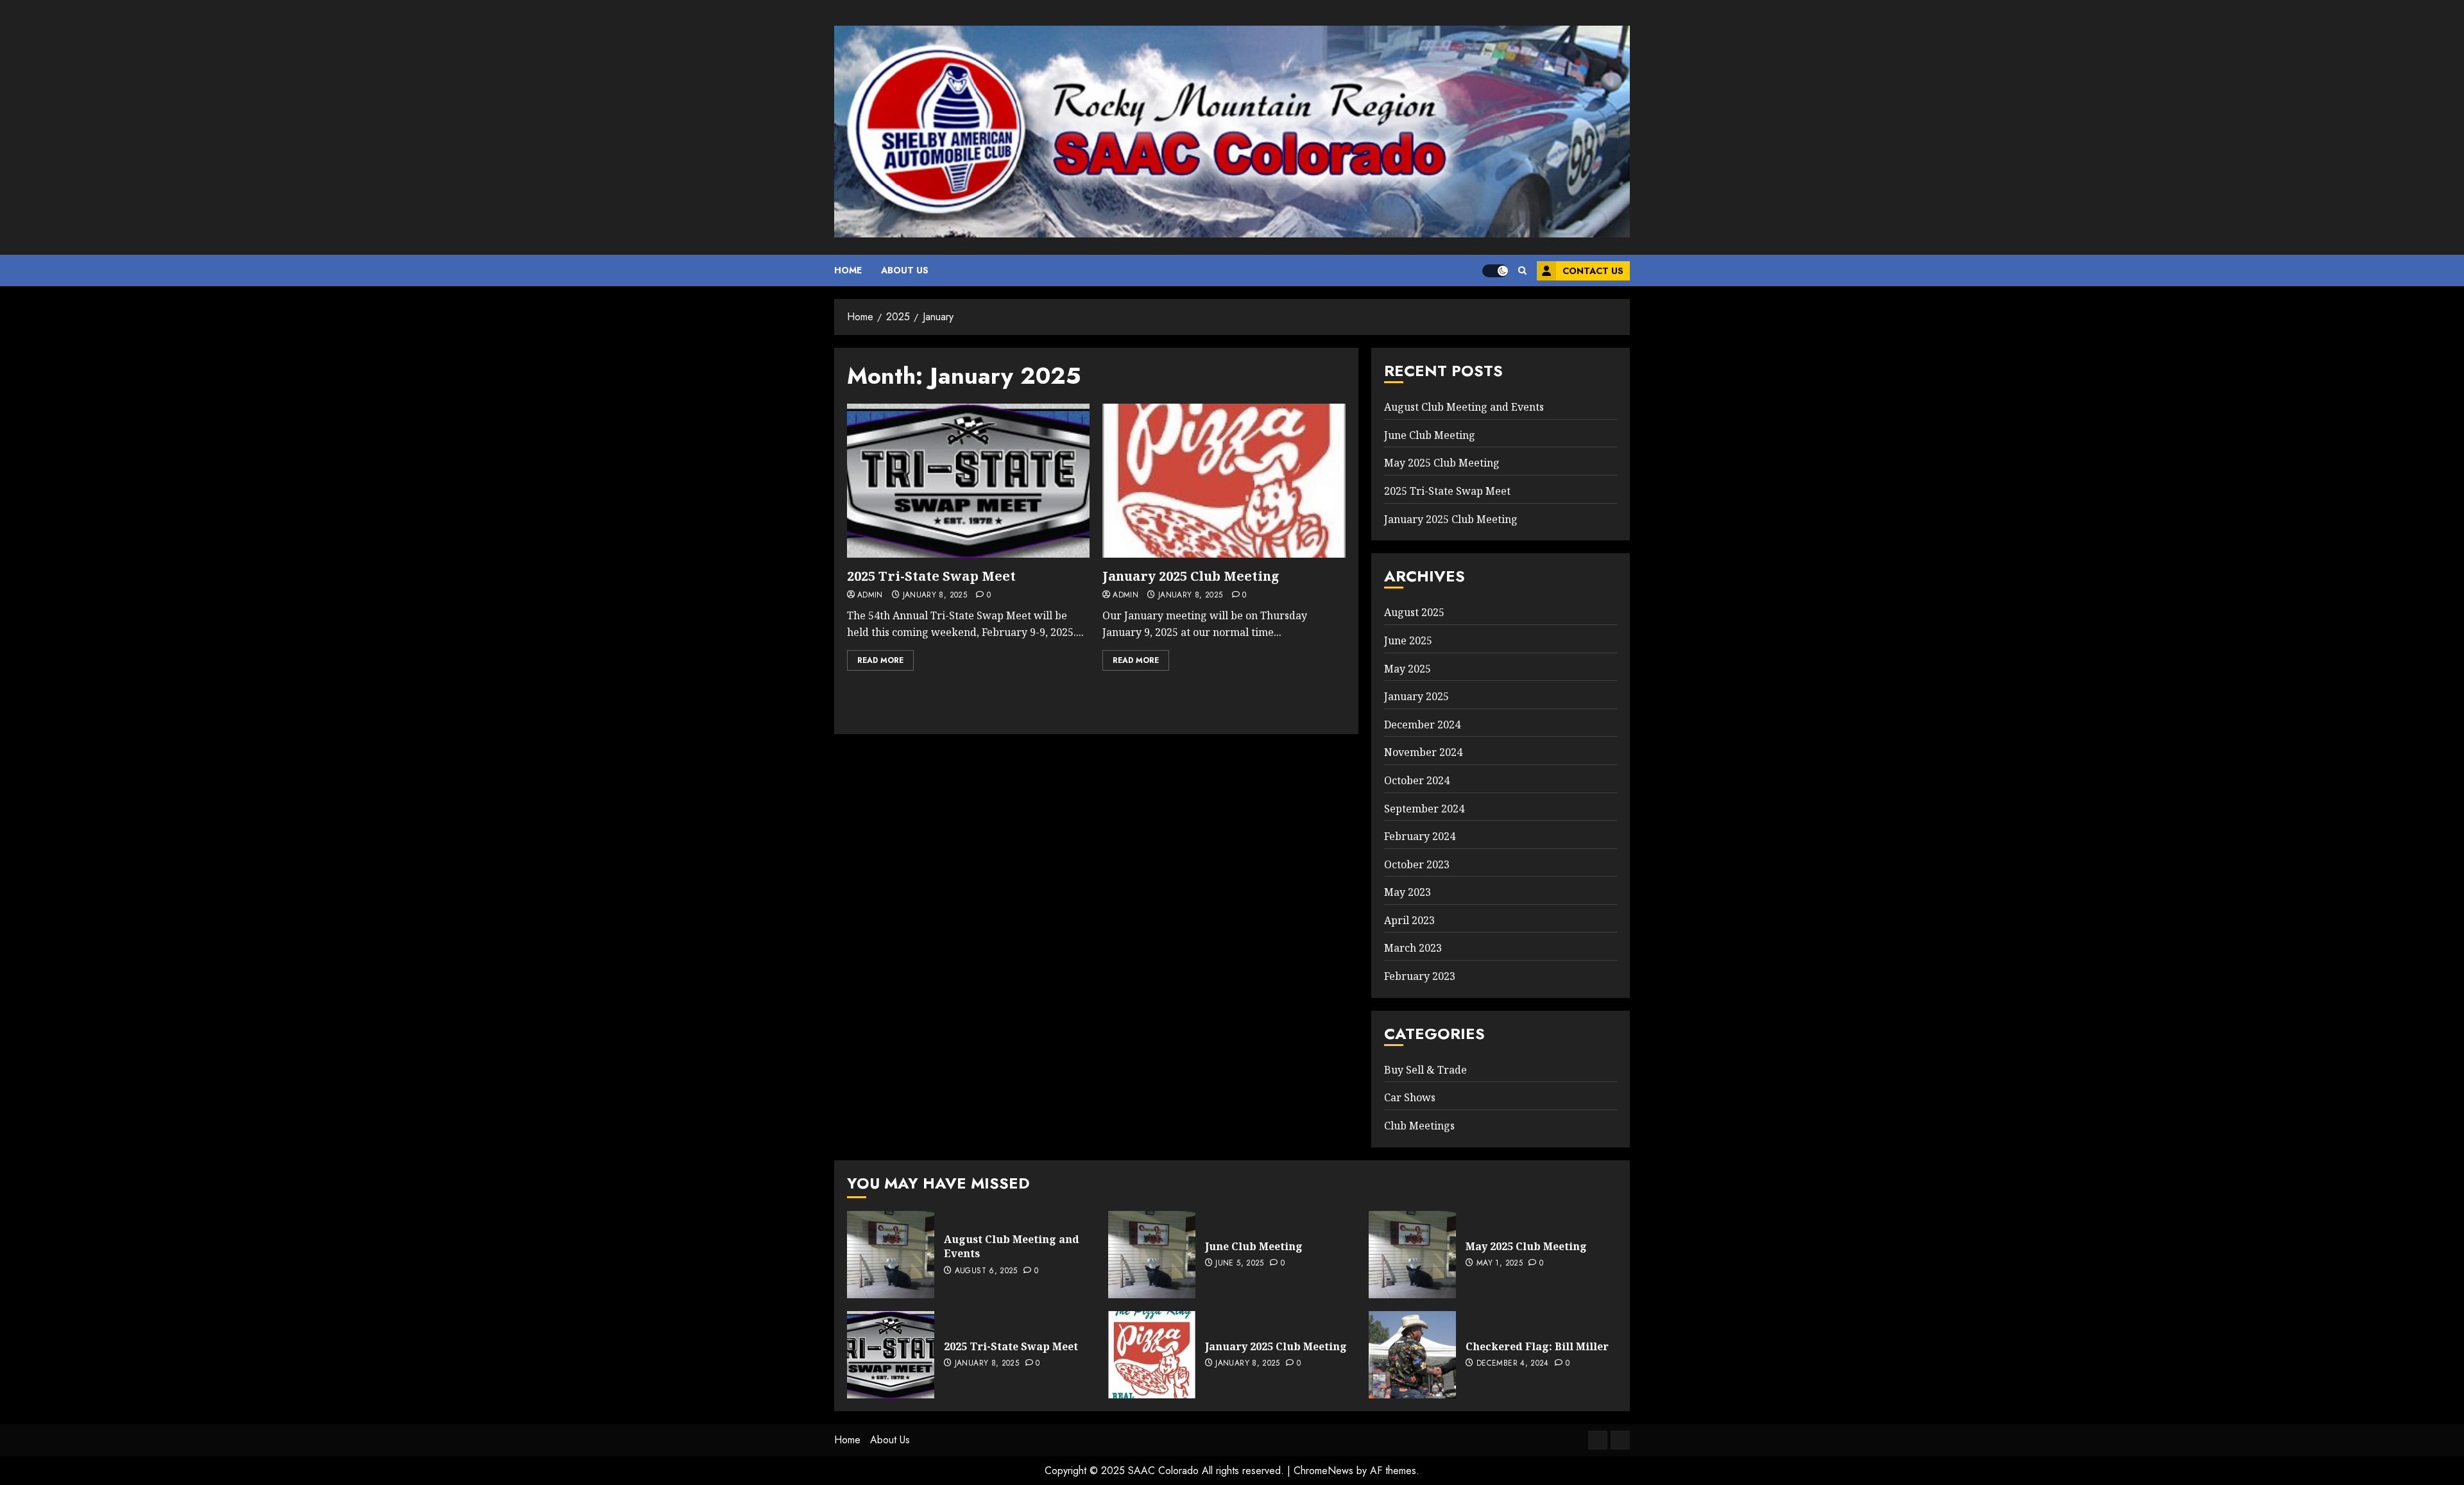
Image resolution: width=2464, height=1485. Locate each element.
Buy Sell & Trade (1425, 1070)
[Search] (1522, 270)
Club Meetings (1419, 1126)
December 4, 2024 (1513, 1364)
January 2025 (1416, 696)
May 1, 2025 (1500, 1264)
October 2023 (1417, 864)
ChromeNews (1323, 1471)
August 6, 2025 (986, 1271)
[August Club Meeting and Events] (891, 1255)
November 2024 (1423, 752)
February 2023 (1420, 976)
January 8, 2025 (935, 596)
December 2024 (1422, 725)
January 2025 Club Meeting (1191, 576)
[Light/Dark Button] (1495, 271)
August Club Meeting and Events (1464, 407)
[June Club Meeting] (1152, 1255)
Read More (880, 660)
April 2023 (1409, 920)
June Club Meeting (1430, 435)
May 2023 (1407, 892)
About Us (905, 270)
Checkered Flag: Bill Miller (1537, 1346)
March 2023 (1413, 948)
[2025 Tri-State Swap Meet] (968, 481)
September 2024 (1424, 809)
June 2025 (1408, 640)
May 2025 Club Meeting (1442, 463)
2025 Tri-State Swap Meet (931, 576)
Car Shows (1410, 1097)
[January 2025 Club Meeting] (1224, 481)
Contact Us (1593, 271)
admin (870, 596)
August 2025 (1414, 612)
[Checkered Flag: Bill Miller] (1412, 1355)
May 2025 (1407, 669)
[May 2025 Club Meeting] (1412, 1255)
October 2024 (1417, 780)
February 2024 (1420, 836)
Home (848, 270)
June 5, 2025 (1239, 1264)
